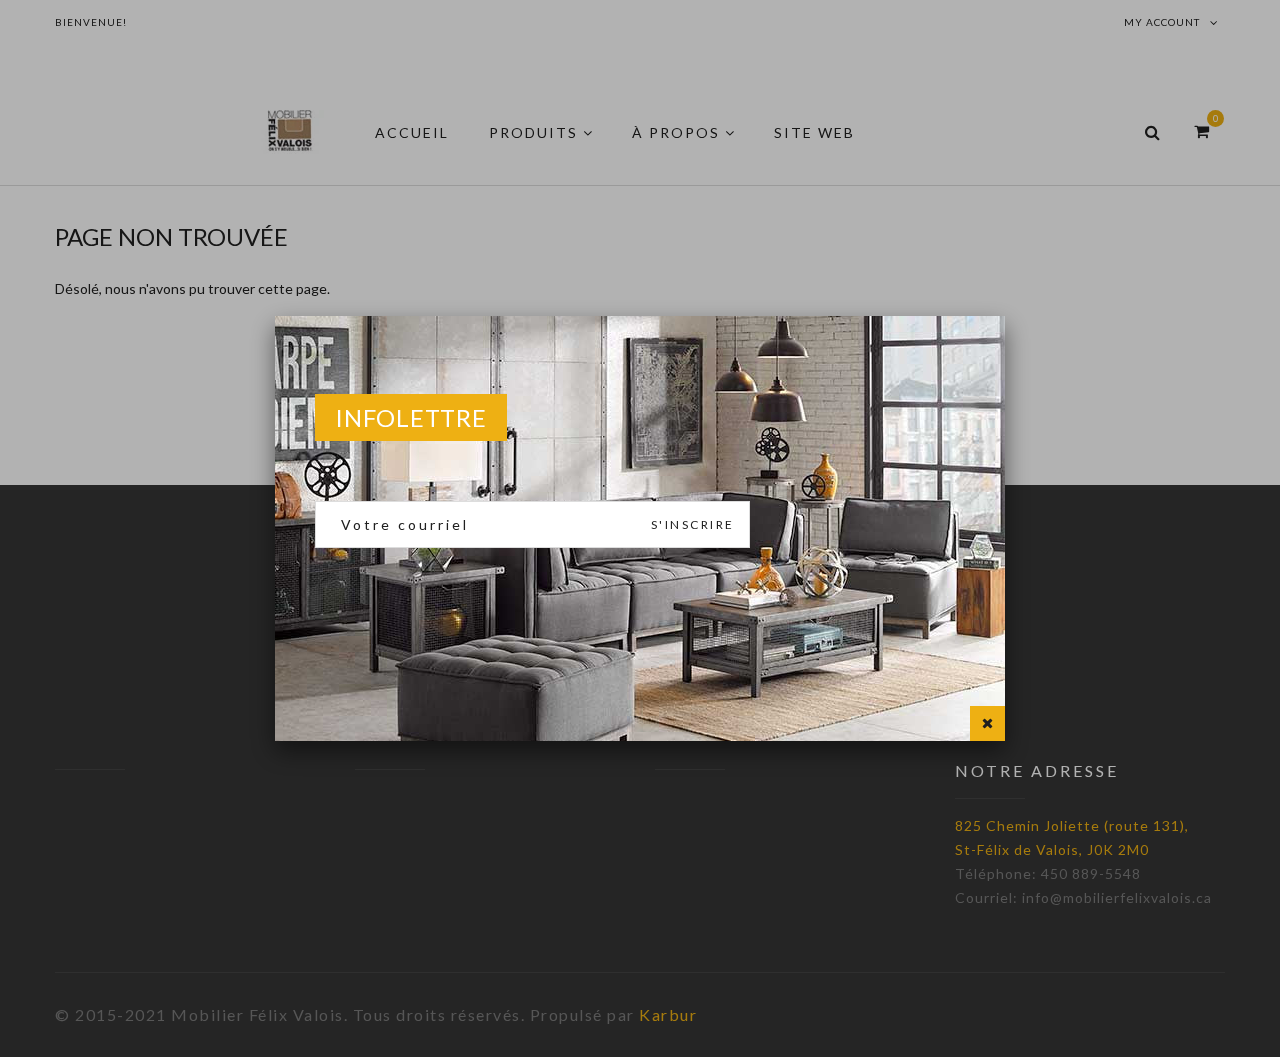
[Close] (987, 723)
